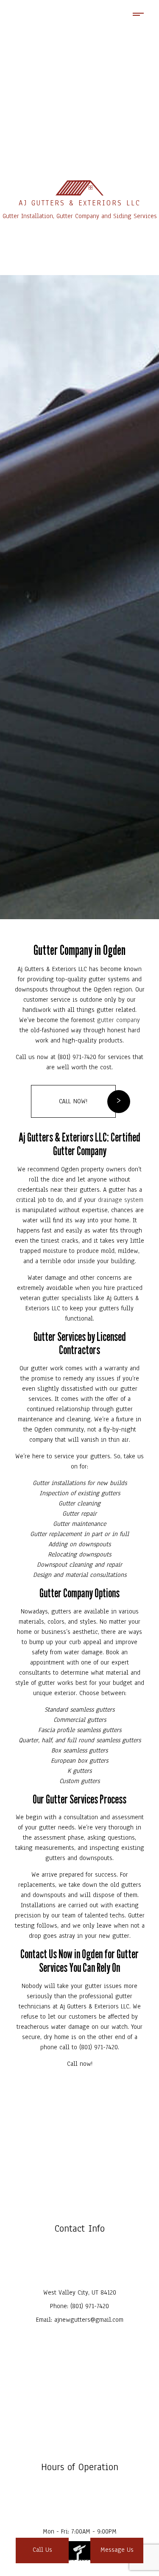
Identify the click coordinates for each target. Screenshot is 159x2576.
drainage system (121, 1200)
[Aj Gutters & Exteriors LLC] (79, 188)
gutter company (119, 1020)
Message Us (117, 2550)
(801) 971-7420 (90, 2306)
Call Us (42, 2550)
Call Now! (73, 1101)
